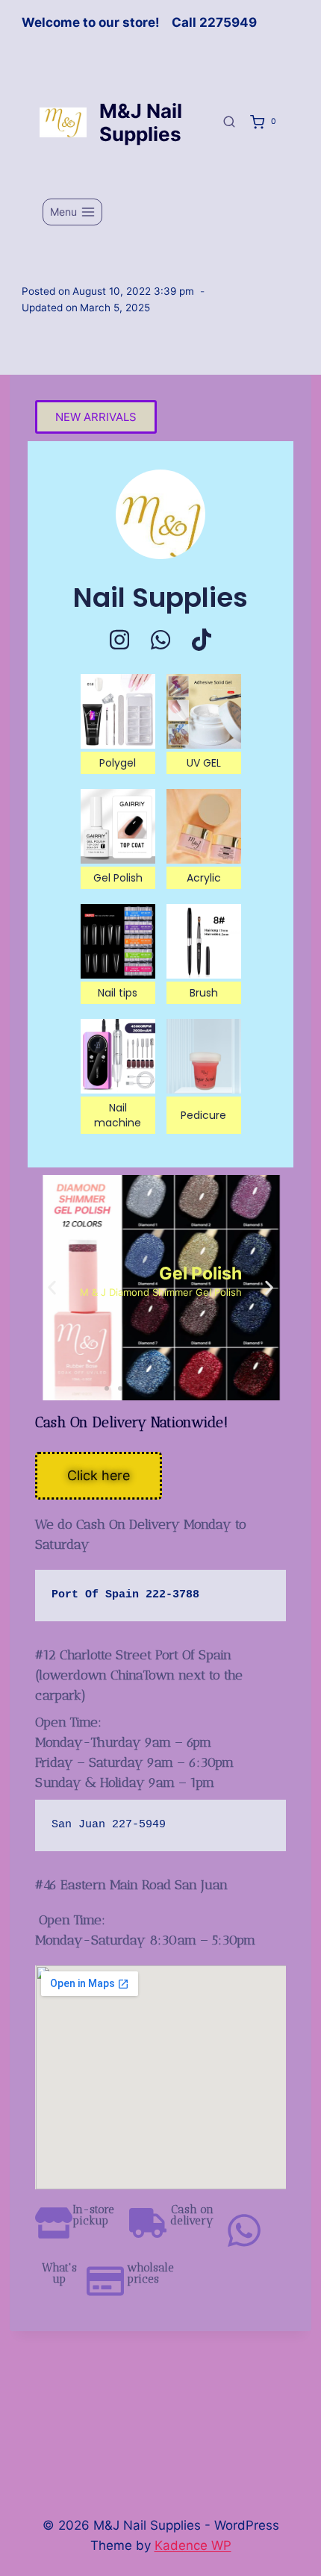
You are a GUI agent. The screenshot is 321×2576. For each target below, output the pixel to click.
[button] (52, 1288)
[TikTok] (202, 640)
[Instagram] (119, 640)
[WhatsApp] (160, 640)
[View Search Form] (229, 122)
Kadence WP (193, 2545)
